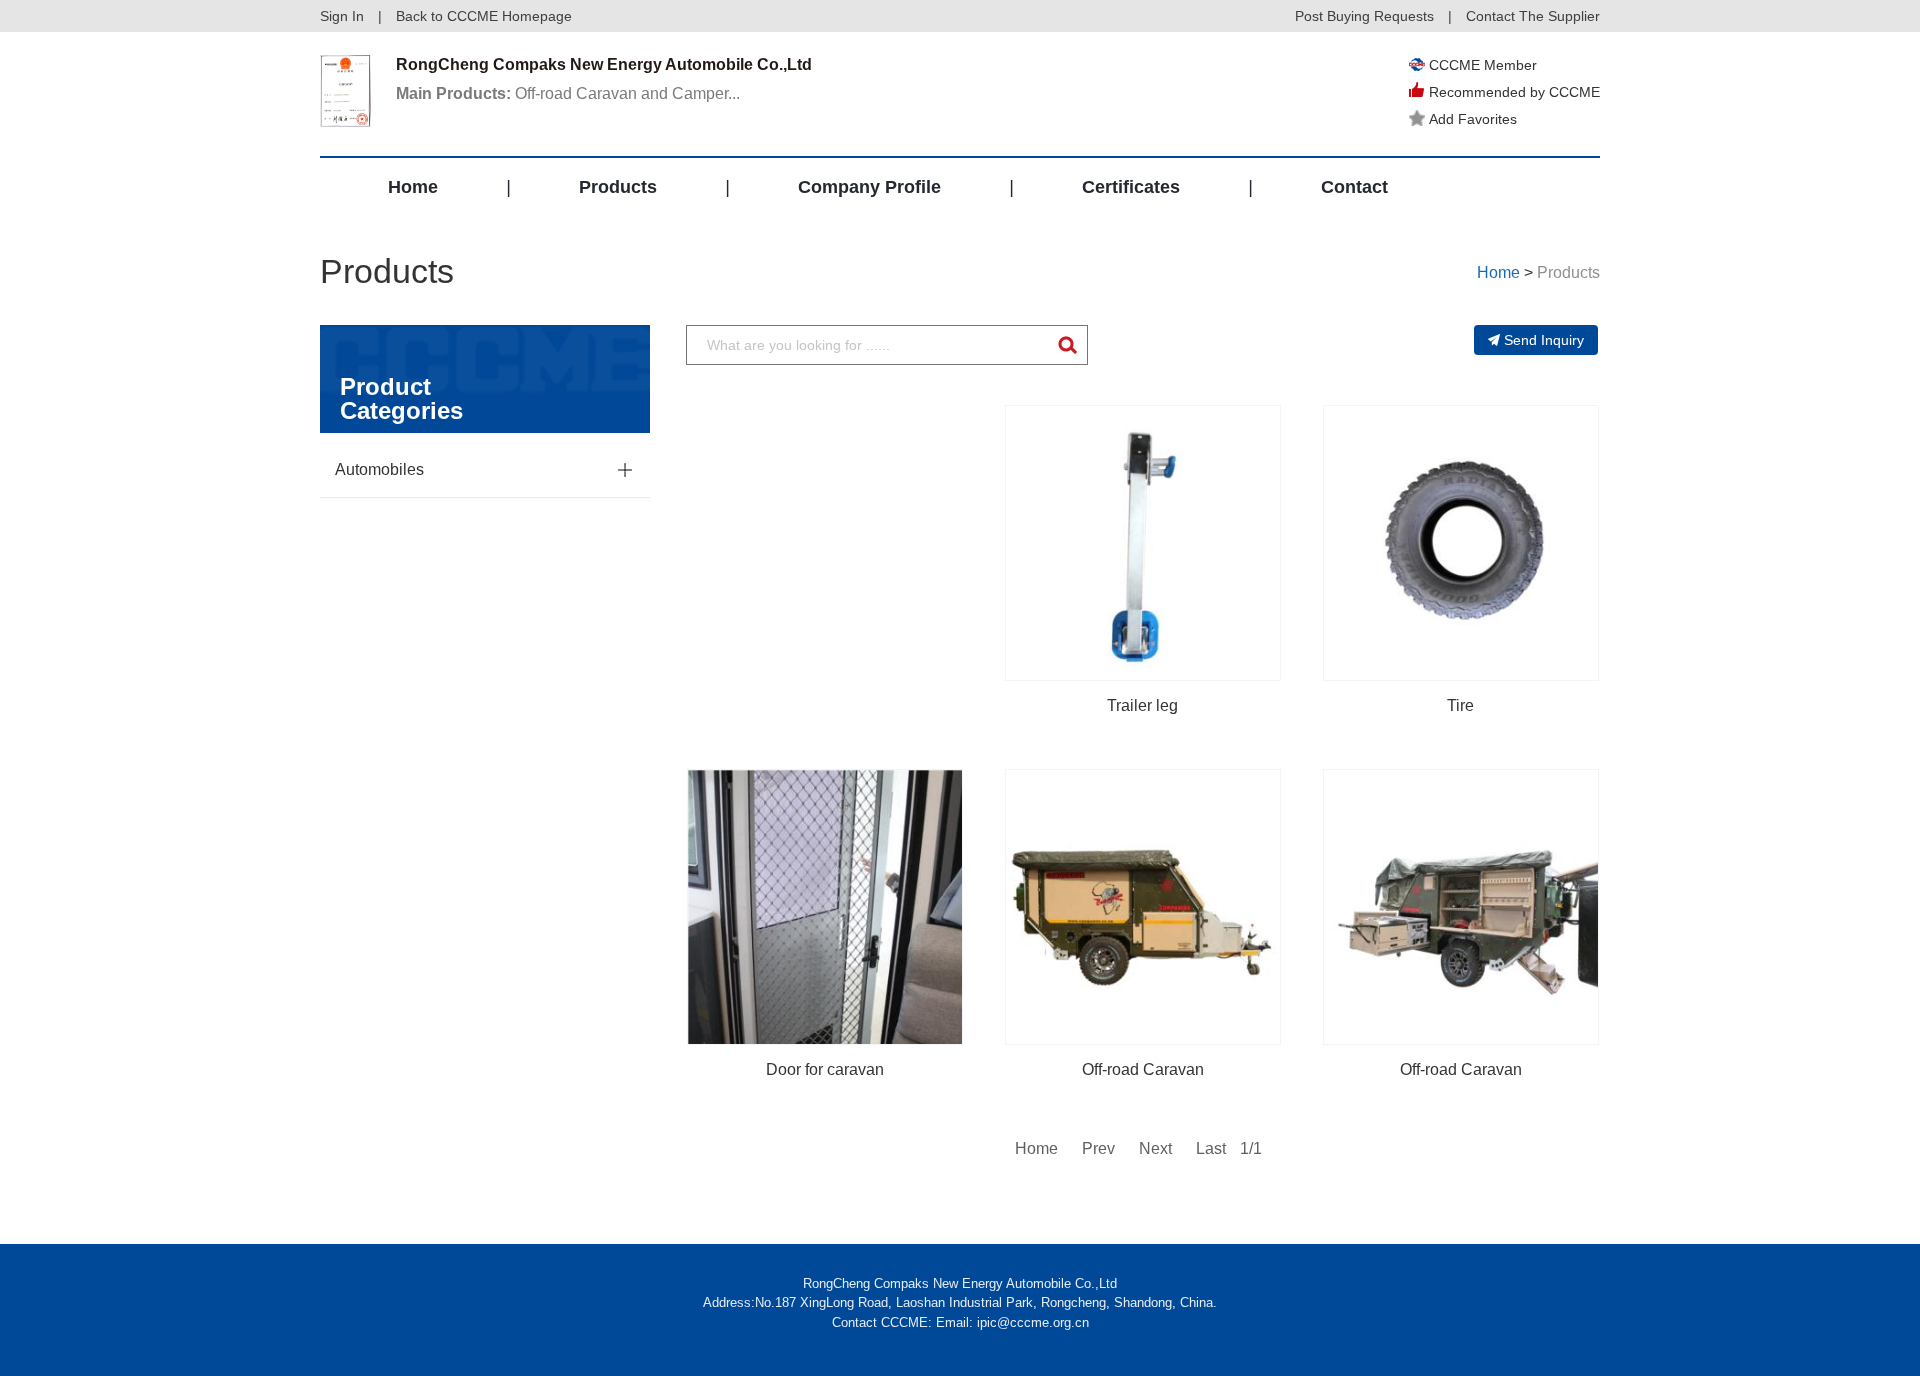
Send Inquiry (1544, 340)
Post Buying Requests (1364, 16)
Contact (1354, 187)
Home (413, 187)
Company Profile (869, 187)
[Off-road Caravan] (1143, 907)
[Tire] (1461, 543)
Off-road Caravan (1143, 1069)
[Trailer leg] (1143, 543)
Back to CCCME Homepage (484, 16)
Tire (1460, 705)
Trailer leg (1142, 705)
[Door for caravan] (825, 907)
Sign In (342, 16)
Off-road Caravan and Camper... (568, 93)
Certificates (1131, 187)
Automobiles (379, 469)
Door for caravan (825, 1069)
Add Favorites (1473, 119)
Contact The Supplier (1533, 16)
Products (618, 187)
